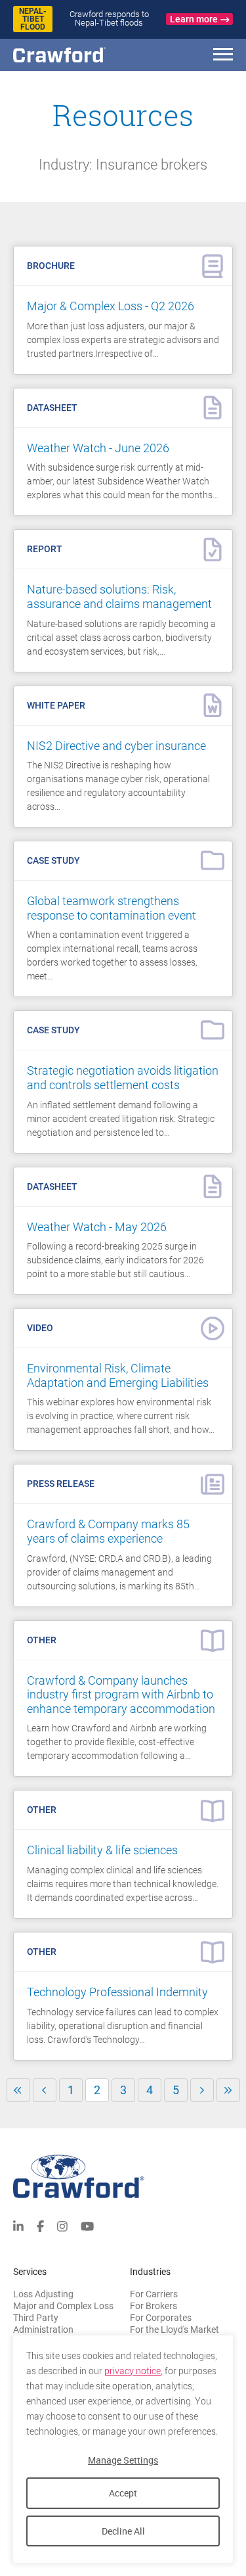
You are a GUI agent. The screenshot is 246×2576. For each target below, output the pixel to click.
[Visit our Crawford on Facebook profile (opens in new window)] (40, 2225)
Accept (123, 2493)
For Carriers (154, 2294)
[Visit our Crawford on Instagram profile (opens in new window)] (62, 2225)
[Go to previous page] (45, 2090)
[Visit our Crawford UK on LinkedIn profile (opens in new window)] (18, 2225)
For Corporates (161, 2318)
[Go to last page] (228, 2090)
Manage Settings (123, 2460)
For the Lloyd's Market (174, 2330)
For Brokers (154, 2306)
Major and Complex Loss (63, 2306)
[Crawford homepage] (123, 2177)
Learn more (194, 19)
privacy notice (133, 2371)
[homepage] (82, 55)
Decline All (123, 2531)
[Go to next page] (202, 2090)
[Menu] (223, 56)
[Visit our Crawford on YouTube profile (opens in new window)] (87, 2225)
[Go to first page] (18, 2090)
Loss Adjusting (43, 2294)
